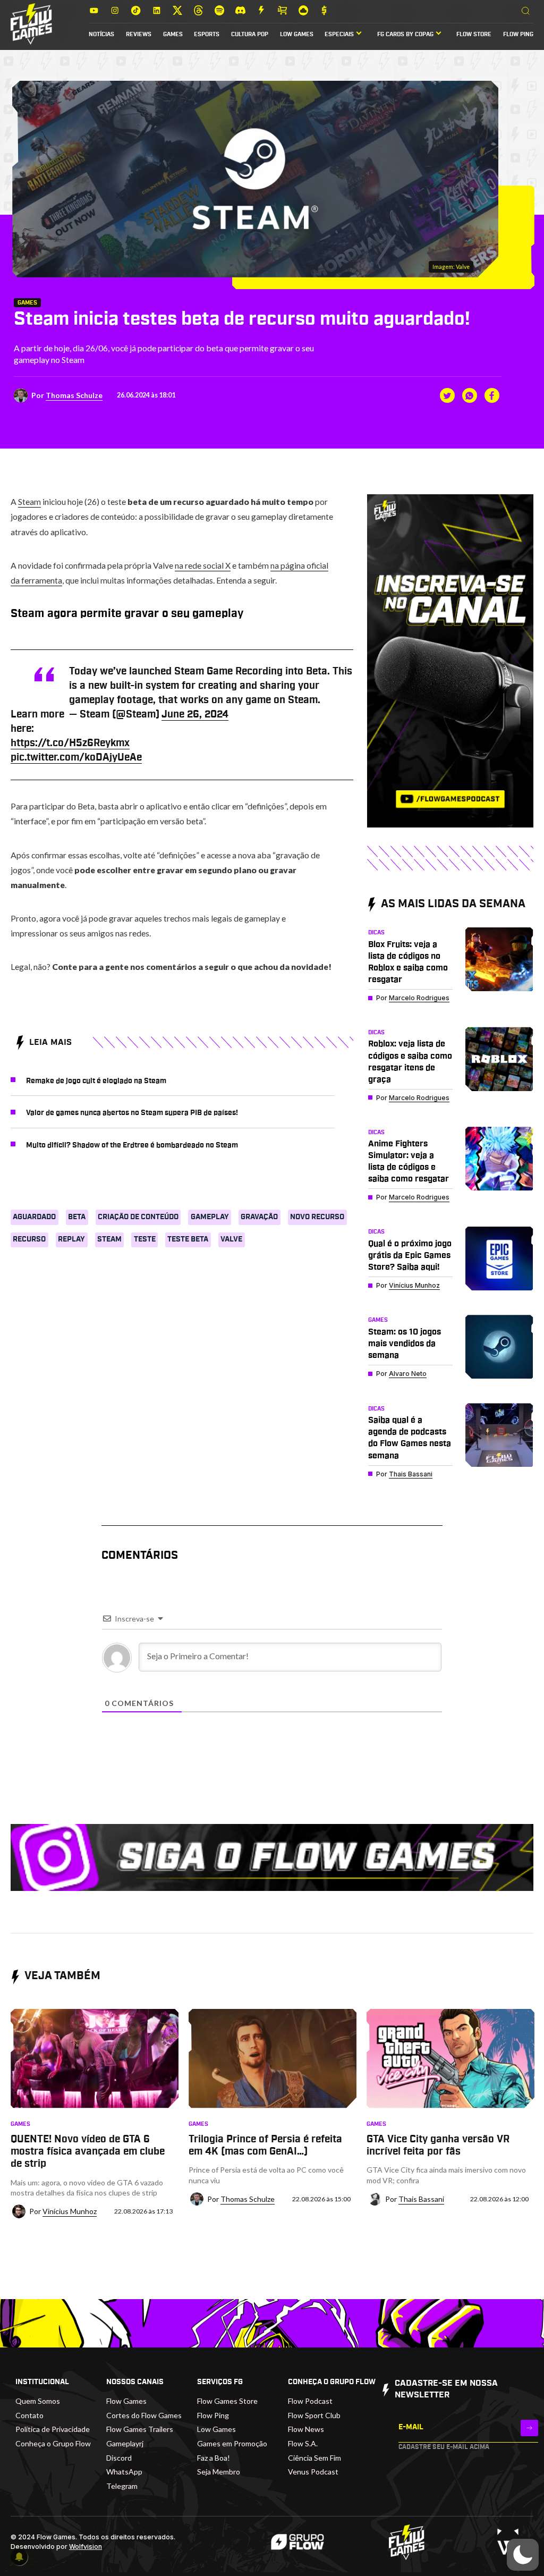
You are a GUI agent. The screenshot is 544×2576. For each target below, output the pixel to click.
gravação (259, 1217)
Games (173, 35)
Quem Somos (38, 2401)
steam (109, 1239)
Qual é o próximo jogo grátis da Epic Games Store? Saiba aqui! (410, 1255)
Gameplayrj (125, 2443)
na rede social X (203, 565)
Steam (29, 501)
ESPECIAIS (339, 35)
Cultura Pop (250, 35)
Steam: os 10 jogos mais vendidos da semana (405, 1344)
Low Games (297, 35)
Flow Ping (518, 35)
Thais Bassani (411, 1474)
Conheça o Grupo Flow (53, 2443)
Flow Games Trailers (140, 2429)
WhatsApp (124, 2472)
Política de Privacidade (53, 2429)
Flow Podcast (310, 2401)
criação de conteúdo (138, 1217)
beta (77, 1217)
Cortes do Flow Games (144, 2415)
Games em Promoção (232, 2443)
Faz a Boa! (214, 2458)
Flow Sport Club (314, 2415)
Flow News (306, 2429)
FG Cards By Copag (405, 35)
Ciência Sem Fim (314, 2458)
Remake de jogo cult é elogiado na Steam (96, 1081)
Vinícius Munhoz (414, 1285)
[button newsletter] (529, 2428)
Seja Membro (219, 2472)
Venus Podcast (313, 2472)
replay (71, 1239)
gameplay (210, 1217)
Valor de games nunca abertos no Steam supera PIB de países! (132, 1113)
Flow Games (126, 2401)
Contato (29, 2415)
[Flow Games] (31, 24)
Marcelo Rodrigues (419, 998)
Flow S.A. (303, 2443)
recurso (29, 1239)
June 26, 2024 (195, 715)
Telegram (122, 2486)
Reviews (139, 35)
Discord (119, 2458)
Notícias (101, 35)
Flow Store (474, 35)
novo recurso (317, 1217)
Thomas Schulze (74, 395)
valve (231, 1239)
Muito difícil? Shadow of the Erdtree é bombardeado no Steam (132, 1145)
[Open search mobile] (526, 11)
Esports (207, 35)
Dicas (376, 933)
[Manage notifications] (19, 2557)
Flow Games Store (227, 2401)
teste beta (188, 1239)
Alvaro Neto (408, 1374)
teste (145, 1239)
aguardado (34, 1217)
